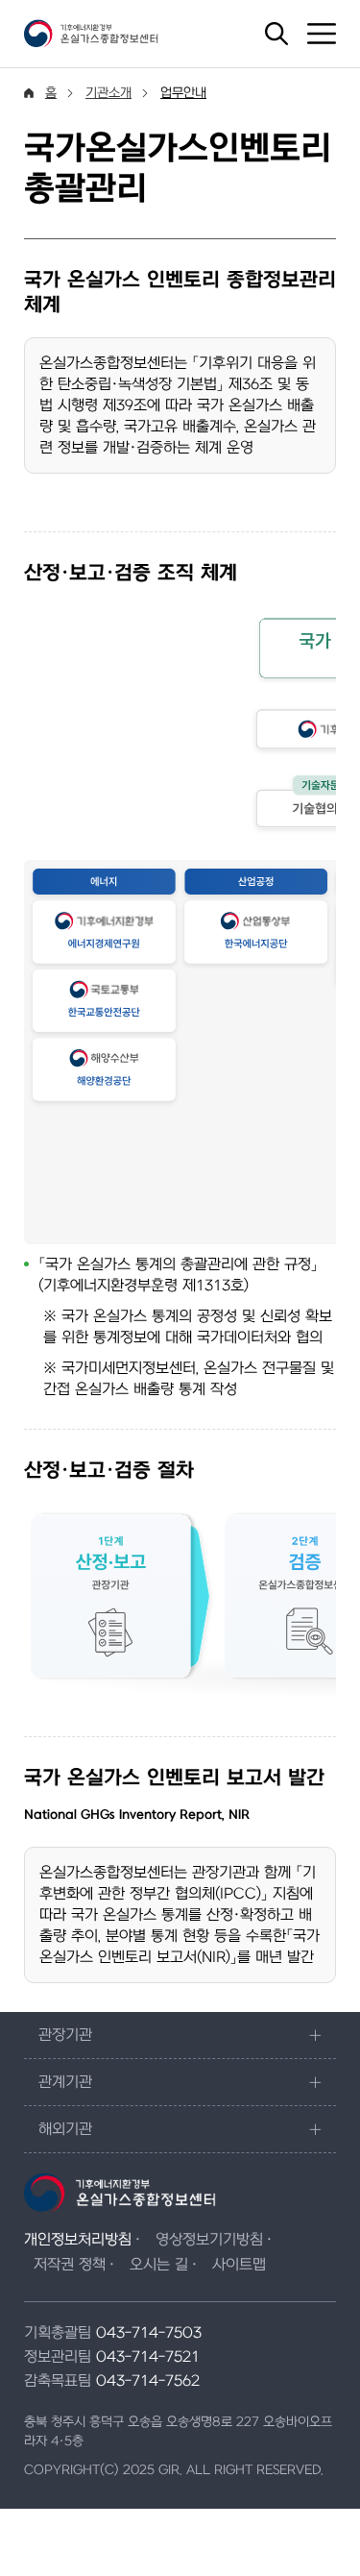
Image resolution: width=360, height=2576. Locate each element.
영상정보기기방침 (209, 2240)
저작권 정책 (70, 2265)
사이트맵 (239, 2265)
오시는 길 (159, 2265)
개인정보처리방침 (78, 2240)
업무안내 (183, 93)
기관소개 (108, 93)
